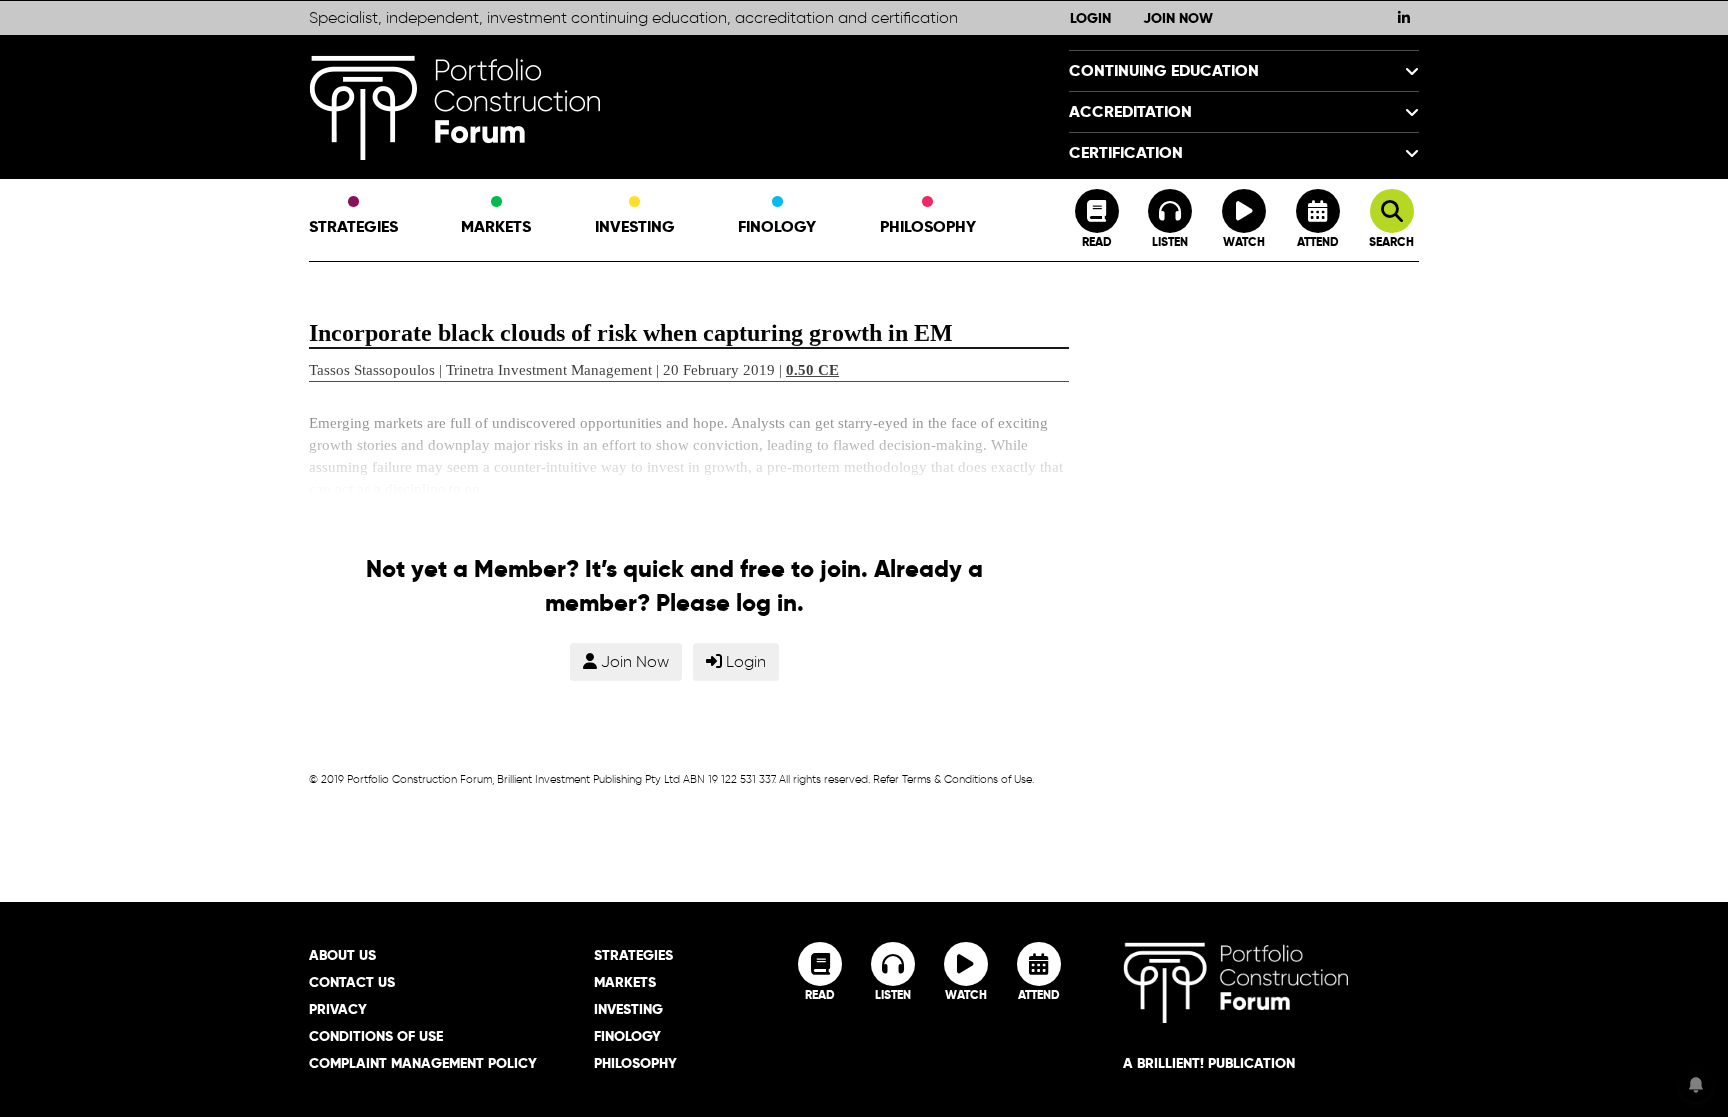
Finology (777, 226)
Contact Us (352, 982)
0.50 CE (812, 370)
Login (1090, 18)
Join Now (1178, 18)
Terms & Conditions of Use (967, 779)
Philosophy (928, 226)
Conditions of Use (376, 1036)
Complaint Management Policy (423, 1063)
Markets (496, 226)
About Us (342, 955)
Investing (635, 226)
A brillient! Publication (1209, 1063)
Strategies (353, 226)
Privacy (338, 1009)
